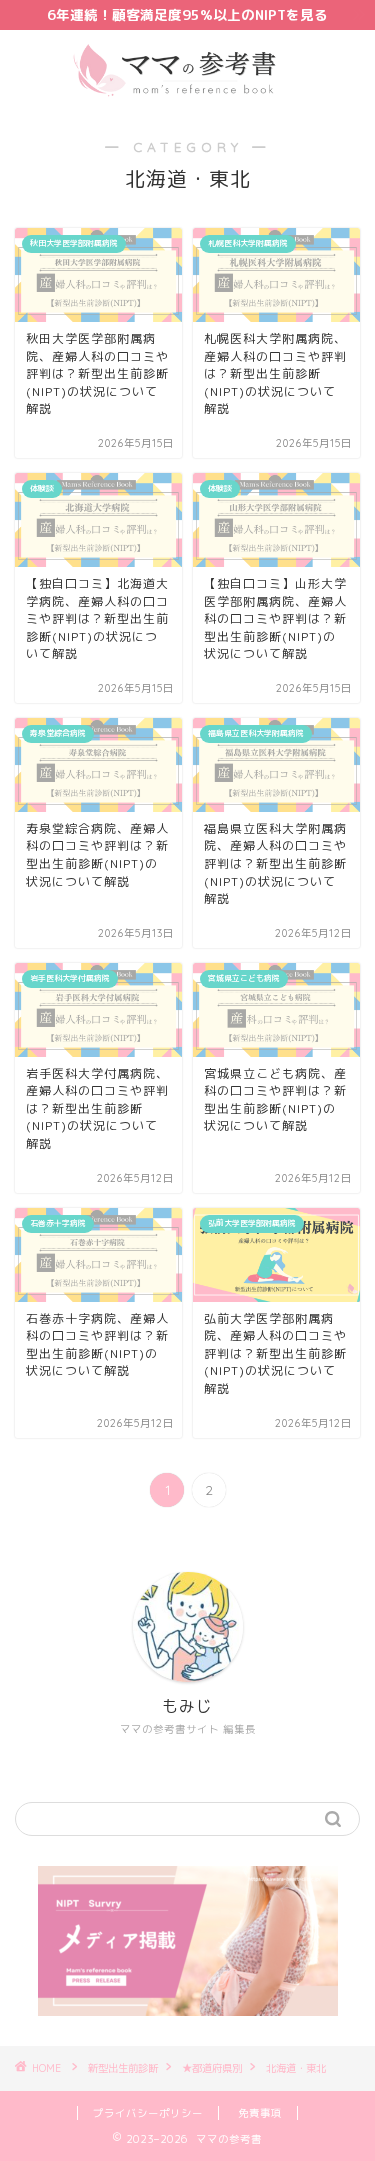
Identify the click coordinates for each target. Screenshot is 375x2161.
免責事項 (260, 2113)
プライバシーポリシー (148, 2113)
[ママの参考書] (187, 94)
